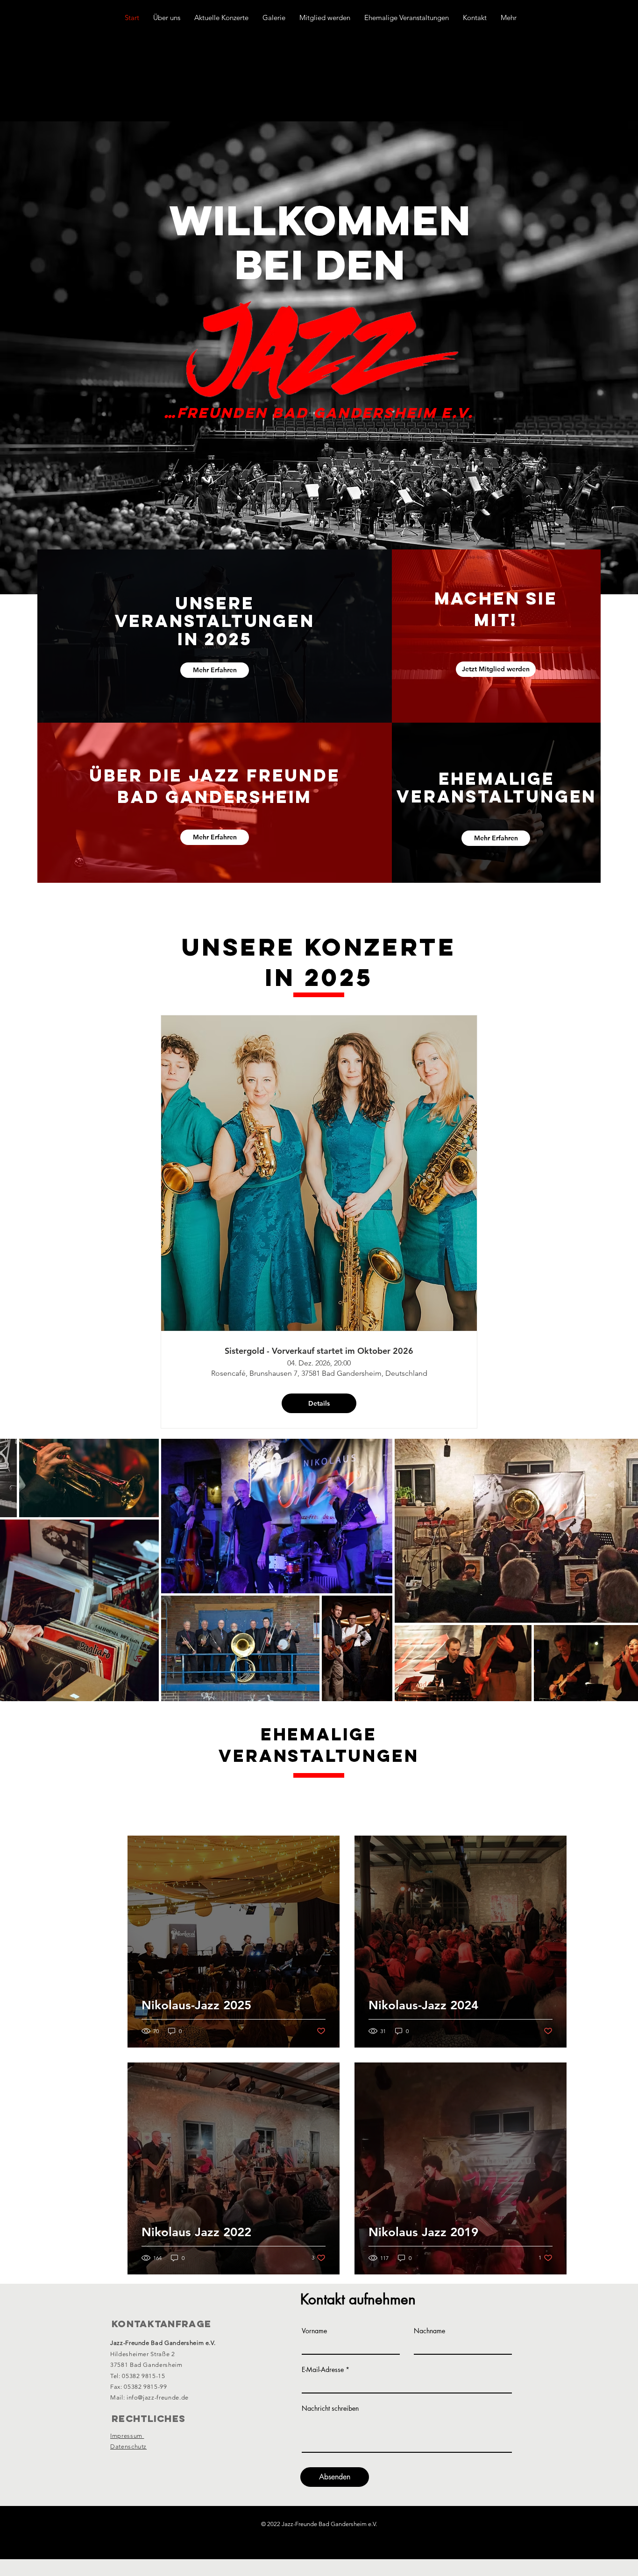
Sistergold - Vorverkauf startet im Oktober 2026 (319, 1351)
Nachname (429, 2331)
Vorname (314, 2331)
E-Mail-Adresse (323, 2370)
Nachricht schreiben (330, 2408)
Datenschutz (128, 2446)
